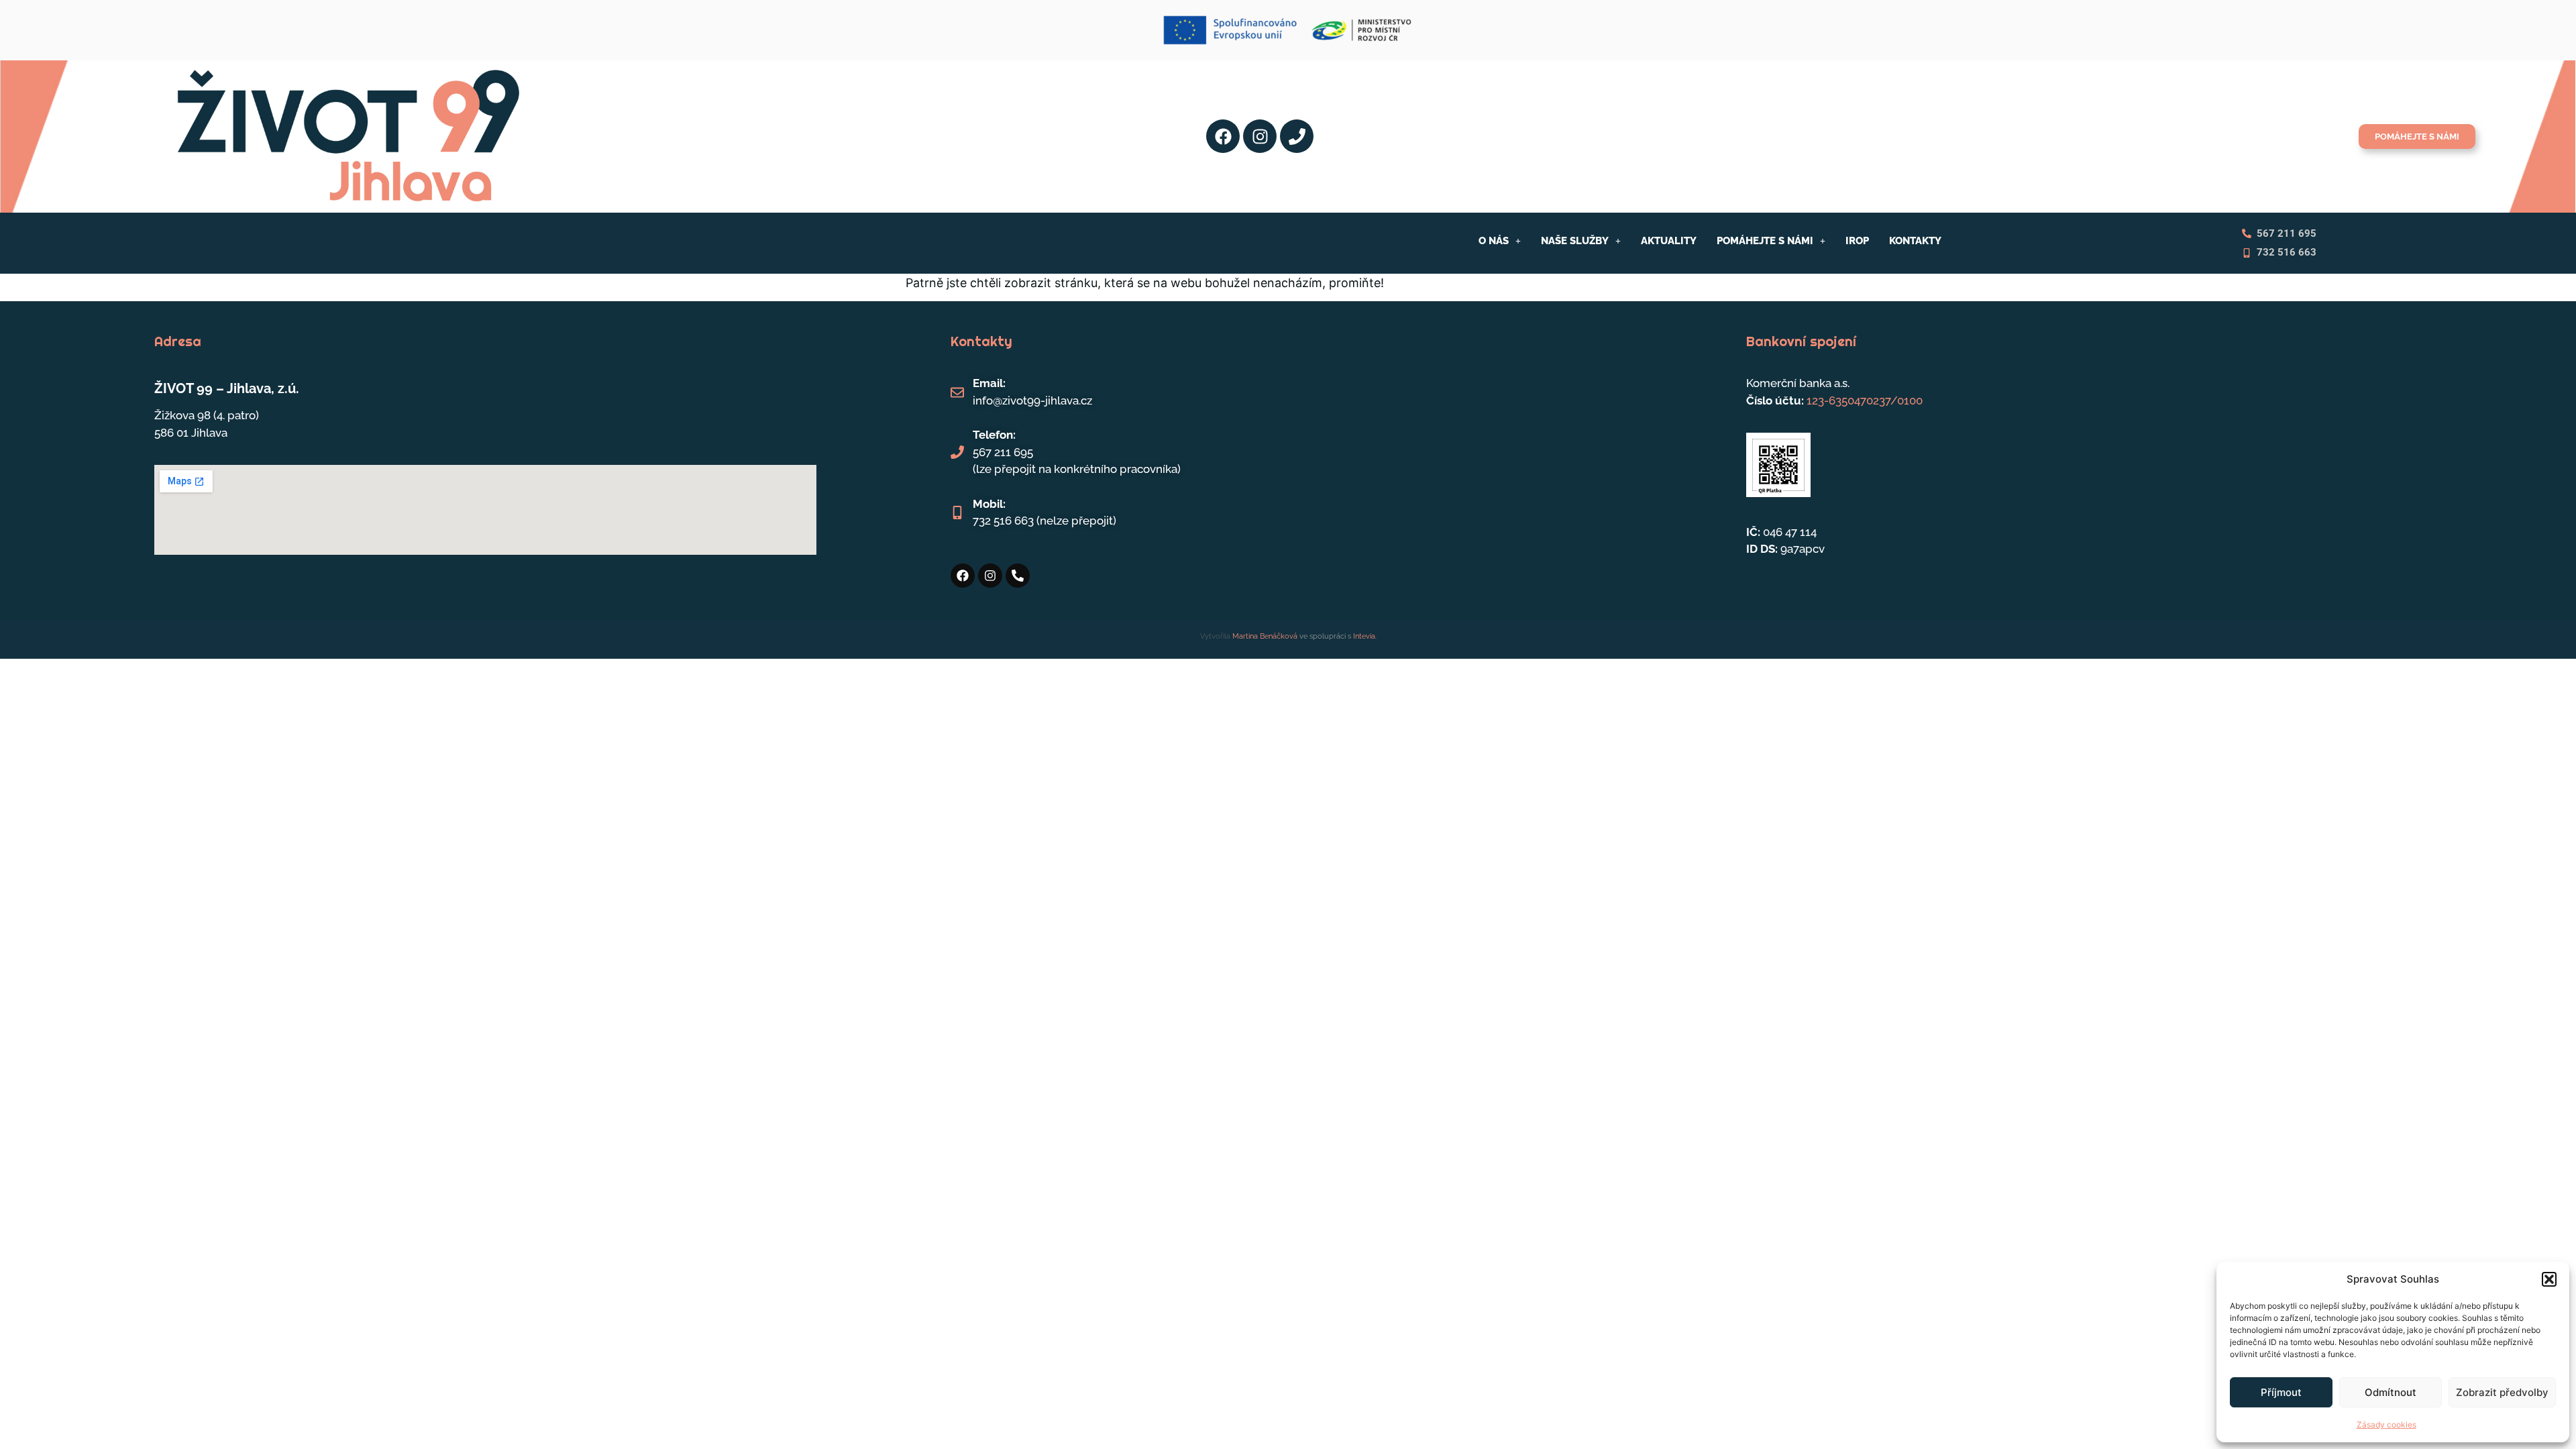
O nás (1494, 241)
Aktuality (1669, 241)
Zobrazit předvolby (2502, 1392)
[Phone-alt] (1018, 576)
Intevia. (1365, 636)
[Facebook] (1223, 136)
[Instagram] (1260, 136)
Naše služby (1575, 241)
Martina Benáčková (1264, 636)
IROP (1857, 241)
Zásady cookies (2386, 1425)
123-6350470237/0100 (1865, 400)
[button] (2549, 1279)
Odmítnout (2391, 1392)
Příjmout (2281, 1392)
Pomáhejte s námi (1765, 241)
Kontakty (1915, 241)
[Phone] (1297, 136)
